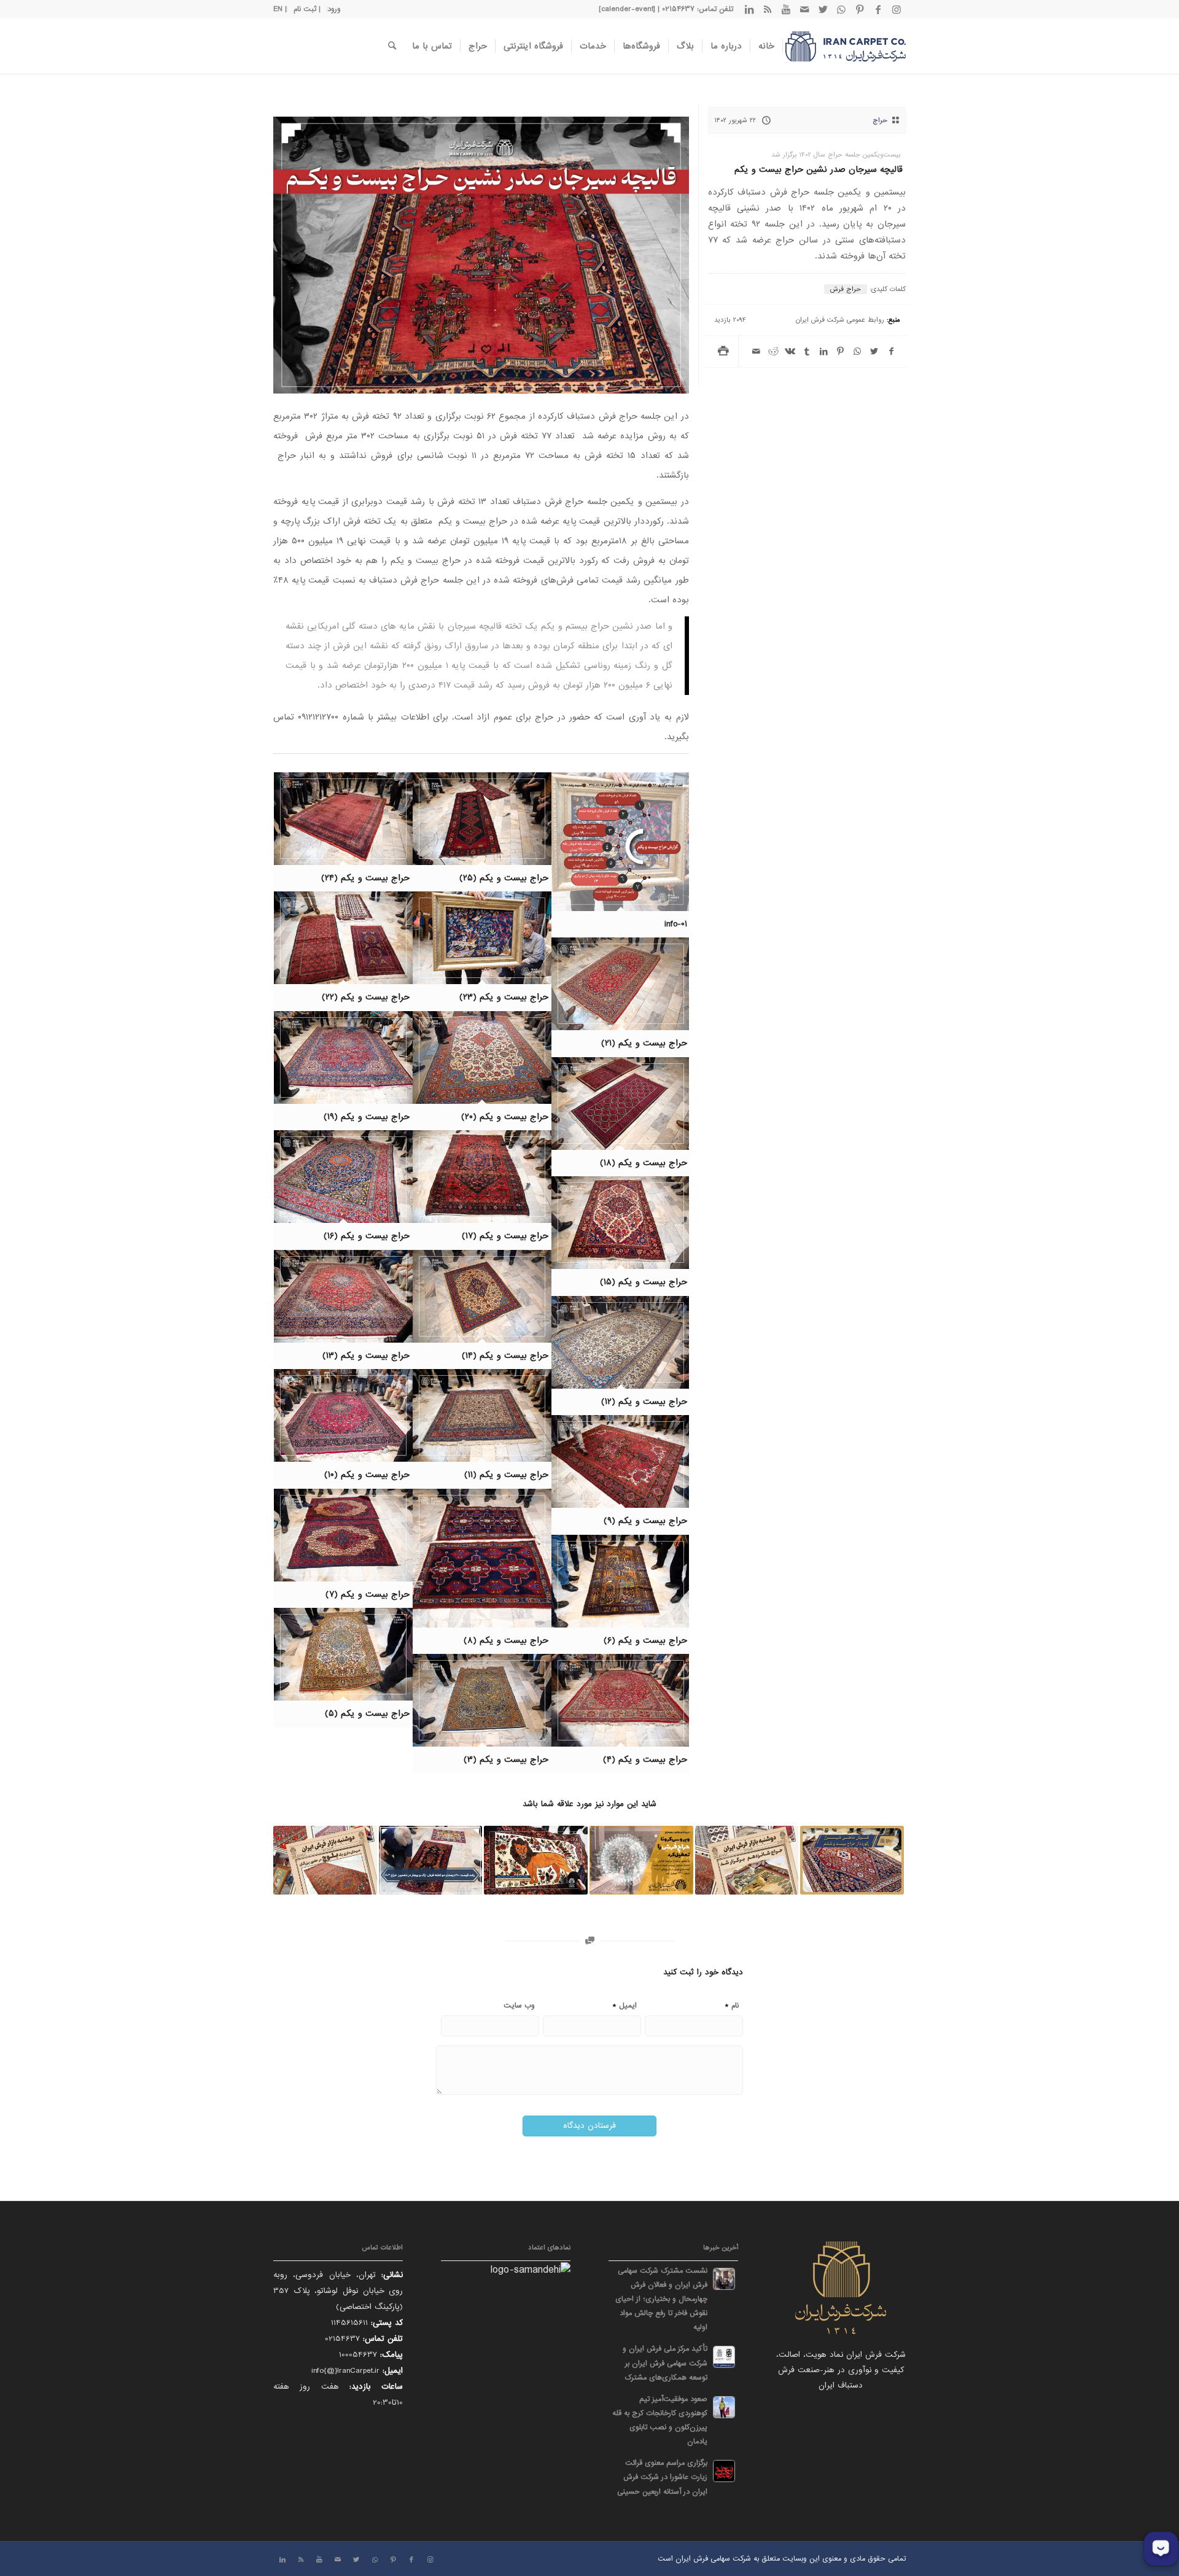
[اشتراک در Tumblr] (807, 351)
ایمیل (625, 2005)
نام (732, 2005)
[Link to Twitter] (823, 9)
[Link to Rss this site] (768, 9)
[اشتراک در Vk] (790, 351)
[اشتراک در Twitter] (874, 351)
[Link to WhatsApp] (841, 9)
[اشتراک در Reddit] (773, 351)
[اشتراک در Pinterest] (840, 351)
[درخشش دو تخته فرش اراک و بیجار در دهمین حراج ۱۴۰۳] (431, 1860)
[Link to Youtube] (786, 9)
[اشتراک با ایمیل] (756, 351)
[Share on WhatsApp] (858, 351)
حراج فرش (846, 289)
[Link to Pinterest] (860, 9)
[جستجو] (392, 46)
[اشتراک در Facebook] (891, 351)
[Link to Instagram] (897, 9)
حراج (880, 120)
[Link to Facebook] (878, 9)
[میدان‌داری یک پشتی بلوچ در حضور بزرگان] (325, 1860)
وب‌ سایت (519, 2006)
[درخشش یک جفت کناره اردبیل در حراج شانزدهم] (747, 1860)
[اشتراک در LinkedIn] (824, 351)
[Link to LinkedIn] (749, 9)
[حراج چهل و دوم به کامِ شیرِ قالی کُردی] (536, 1860)
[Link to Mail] (804, 9)
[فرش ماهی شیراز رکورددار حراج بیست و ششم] (852, 1860)
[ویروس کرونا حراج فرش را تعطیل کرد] (641, 1860)
